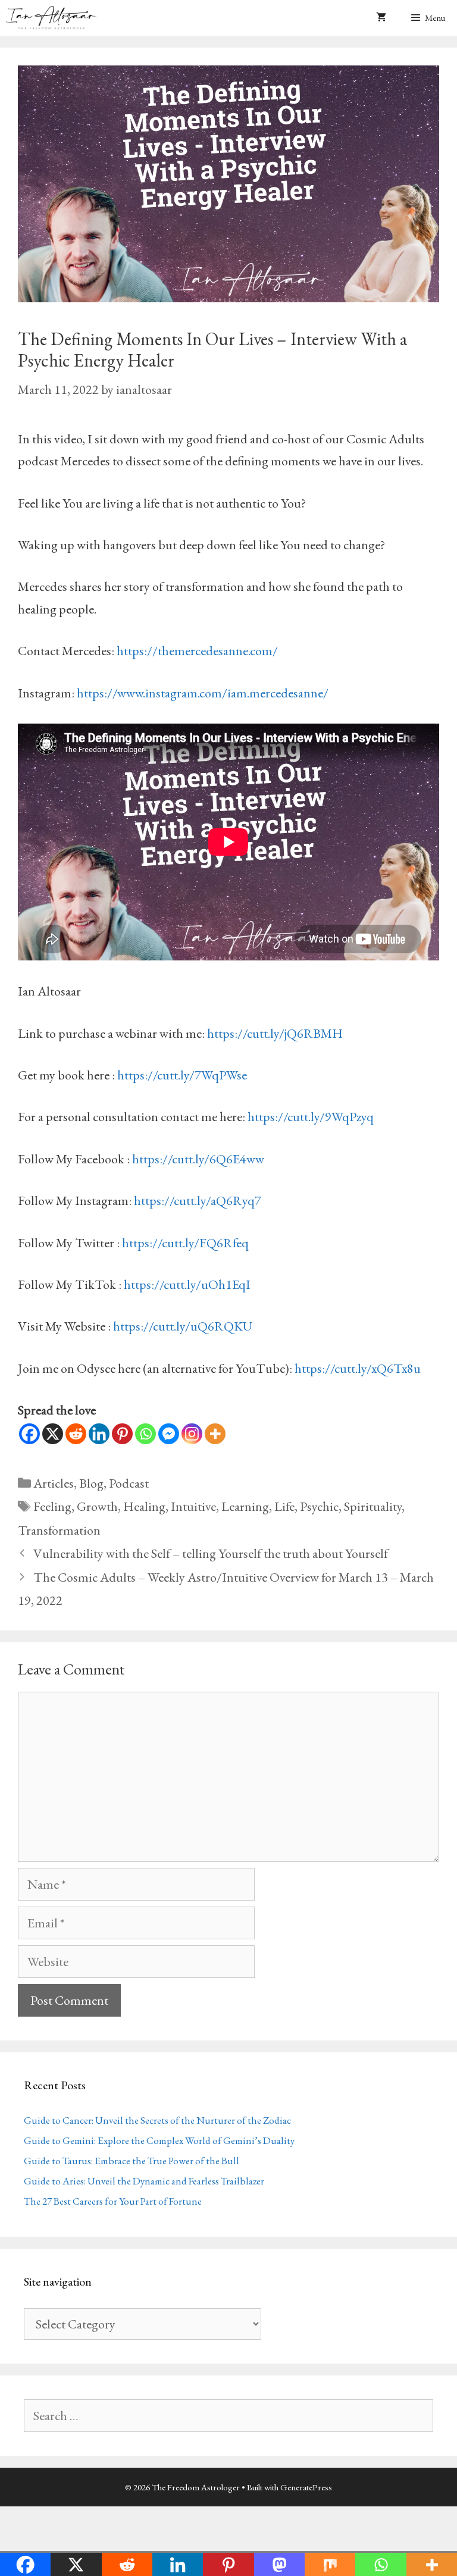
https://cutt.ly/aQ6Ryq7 (198, 1201)
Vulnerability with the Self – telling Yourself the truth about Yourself (211, 1553)
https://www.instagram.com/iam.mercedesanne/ (203, 693)
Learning (245, 1506)
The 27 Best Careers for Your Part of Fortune (113, 2201)
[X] (53, 1434)
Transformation (59, 1530)
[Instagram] (192, 1434)
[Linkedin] (99, 1434)
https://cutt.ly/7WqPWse (182, 1075)
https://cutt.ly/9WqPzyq (311, 1117)
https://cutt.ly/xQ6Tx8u (358, 1368)
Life (284, 1506)
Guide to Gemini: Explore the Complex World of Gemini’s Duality (159, 2140)
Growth (97, 1506)
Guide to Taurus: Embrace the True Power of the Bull (132, 2161)
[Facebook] (29, 1434)
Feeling (52, 1506)
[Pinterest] (122, 1434)
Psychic (319, 1506)
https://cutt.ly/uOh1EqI (187, 1284)
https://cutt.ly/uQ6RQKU (183, 1326)
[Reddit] (76, 1434)
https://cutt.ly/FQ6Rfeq (185, 1243)
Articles (54, 1483)
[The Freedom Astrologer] (54, 18)
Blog (91, 1483)
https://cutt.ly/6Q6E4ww (198, 1159)
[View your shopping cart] (381, 18)
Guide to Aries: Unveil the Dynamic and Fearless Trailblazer (144, 2181)
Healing (144, 1506)
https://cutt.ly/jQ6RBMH (275, 1033)
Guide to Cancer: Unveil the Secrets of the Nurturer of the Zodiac (157, 2120)
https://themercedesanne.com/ (197, 651)
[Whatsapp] (145, 1434)
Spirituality (373, 1506)
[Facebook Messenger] (169, 1434)
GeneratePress (306, 2487)
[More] (215, 1434)
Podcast (129, 1483)
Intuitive (193, 1506)
